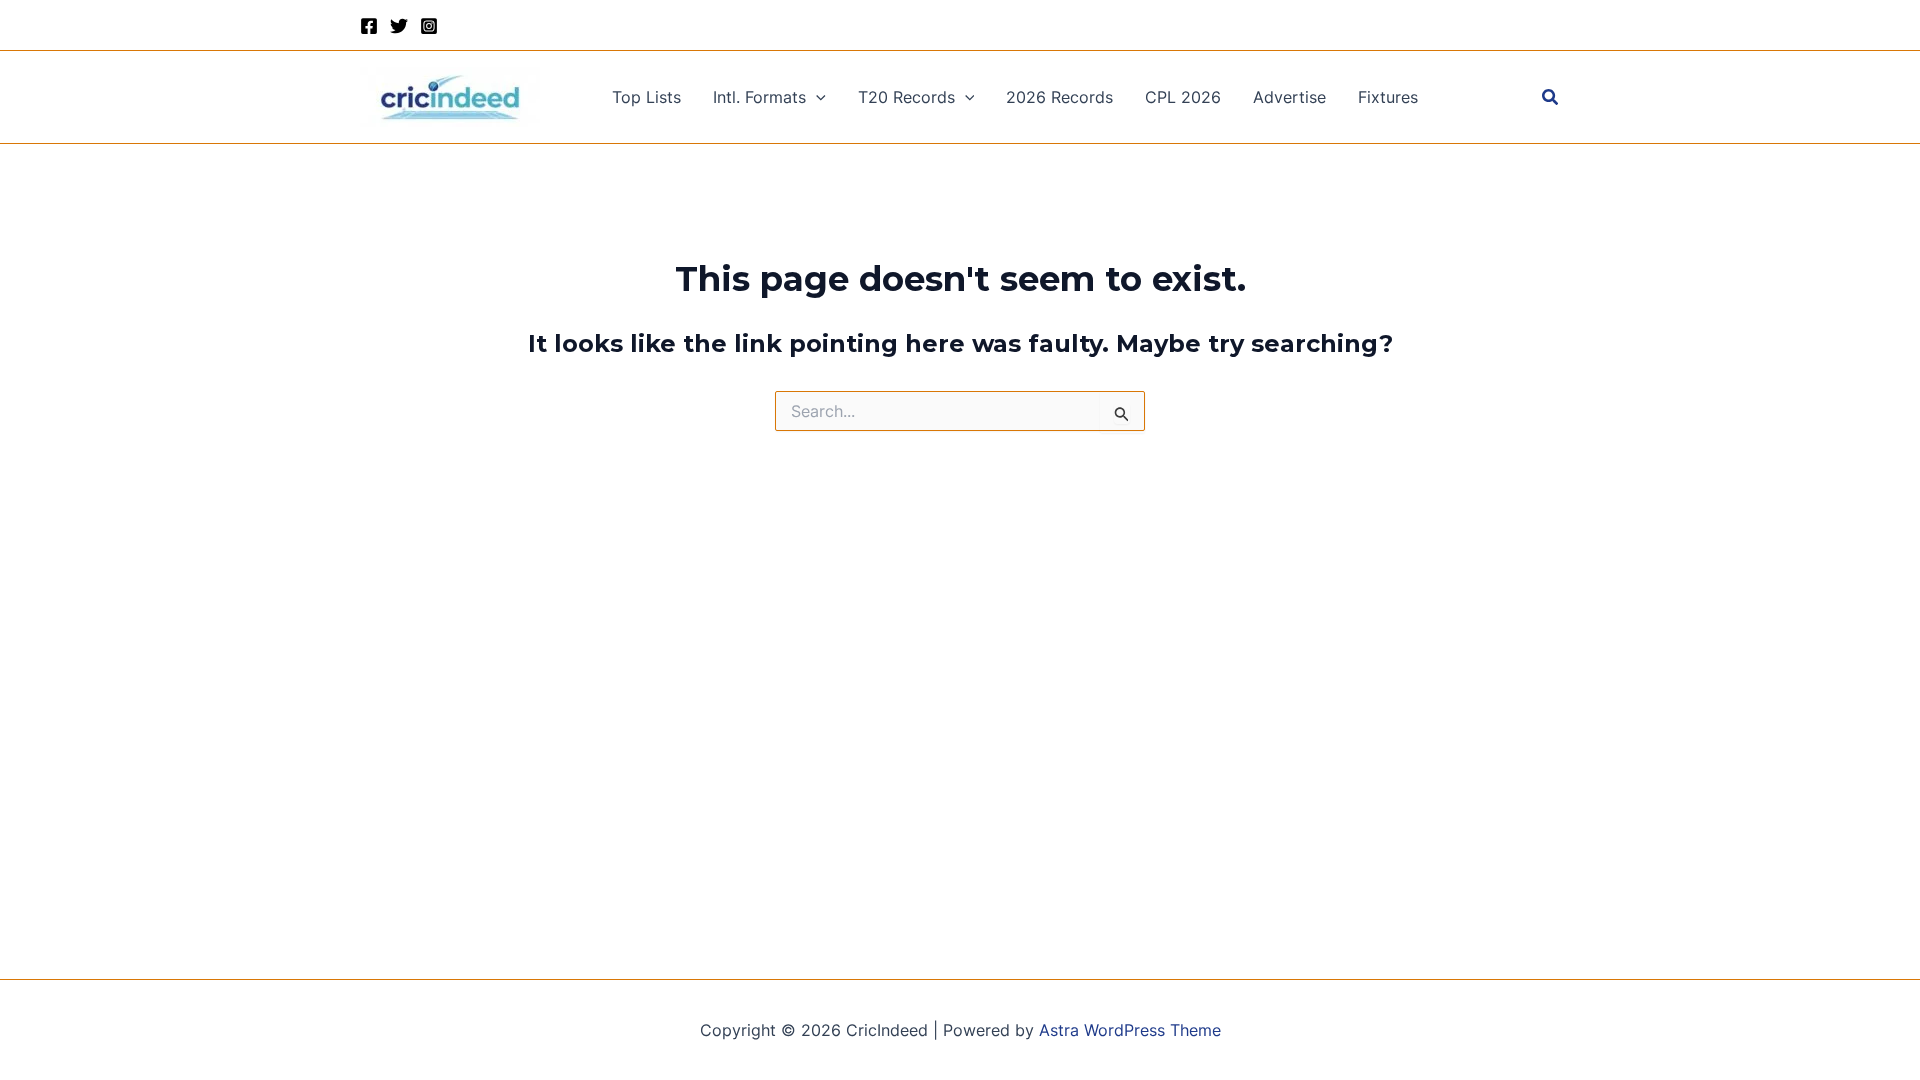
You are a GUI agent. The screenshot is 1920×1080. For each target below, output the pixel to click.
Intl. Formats (759, 97)
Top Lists (646, 97)
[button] (816, 97)
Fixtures (1388, 97)
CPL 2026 (1183, 97)
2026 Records (1059, 97)
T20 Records (906, 97)
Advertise (1289, 97)
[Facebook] (369, 26)
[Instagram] (429, 26)
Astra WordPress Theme (1130, 1030)
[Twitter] (399, 26)
